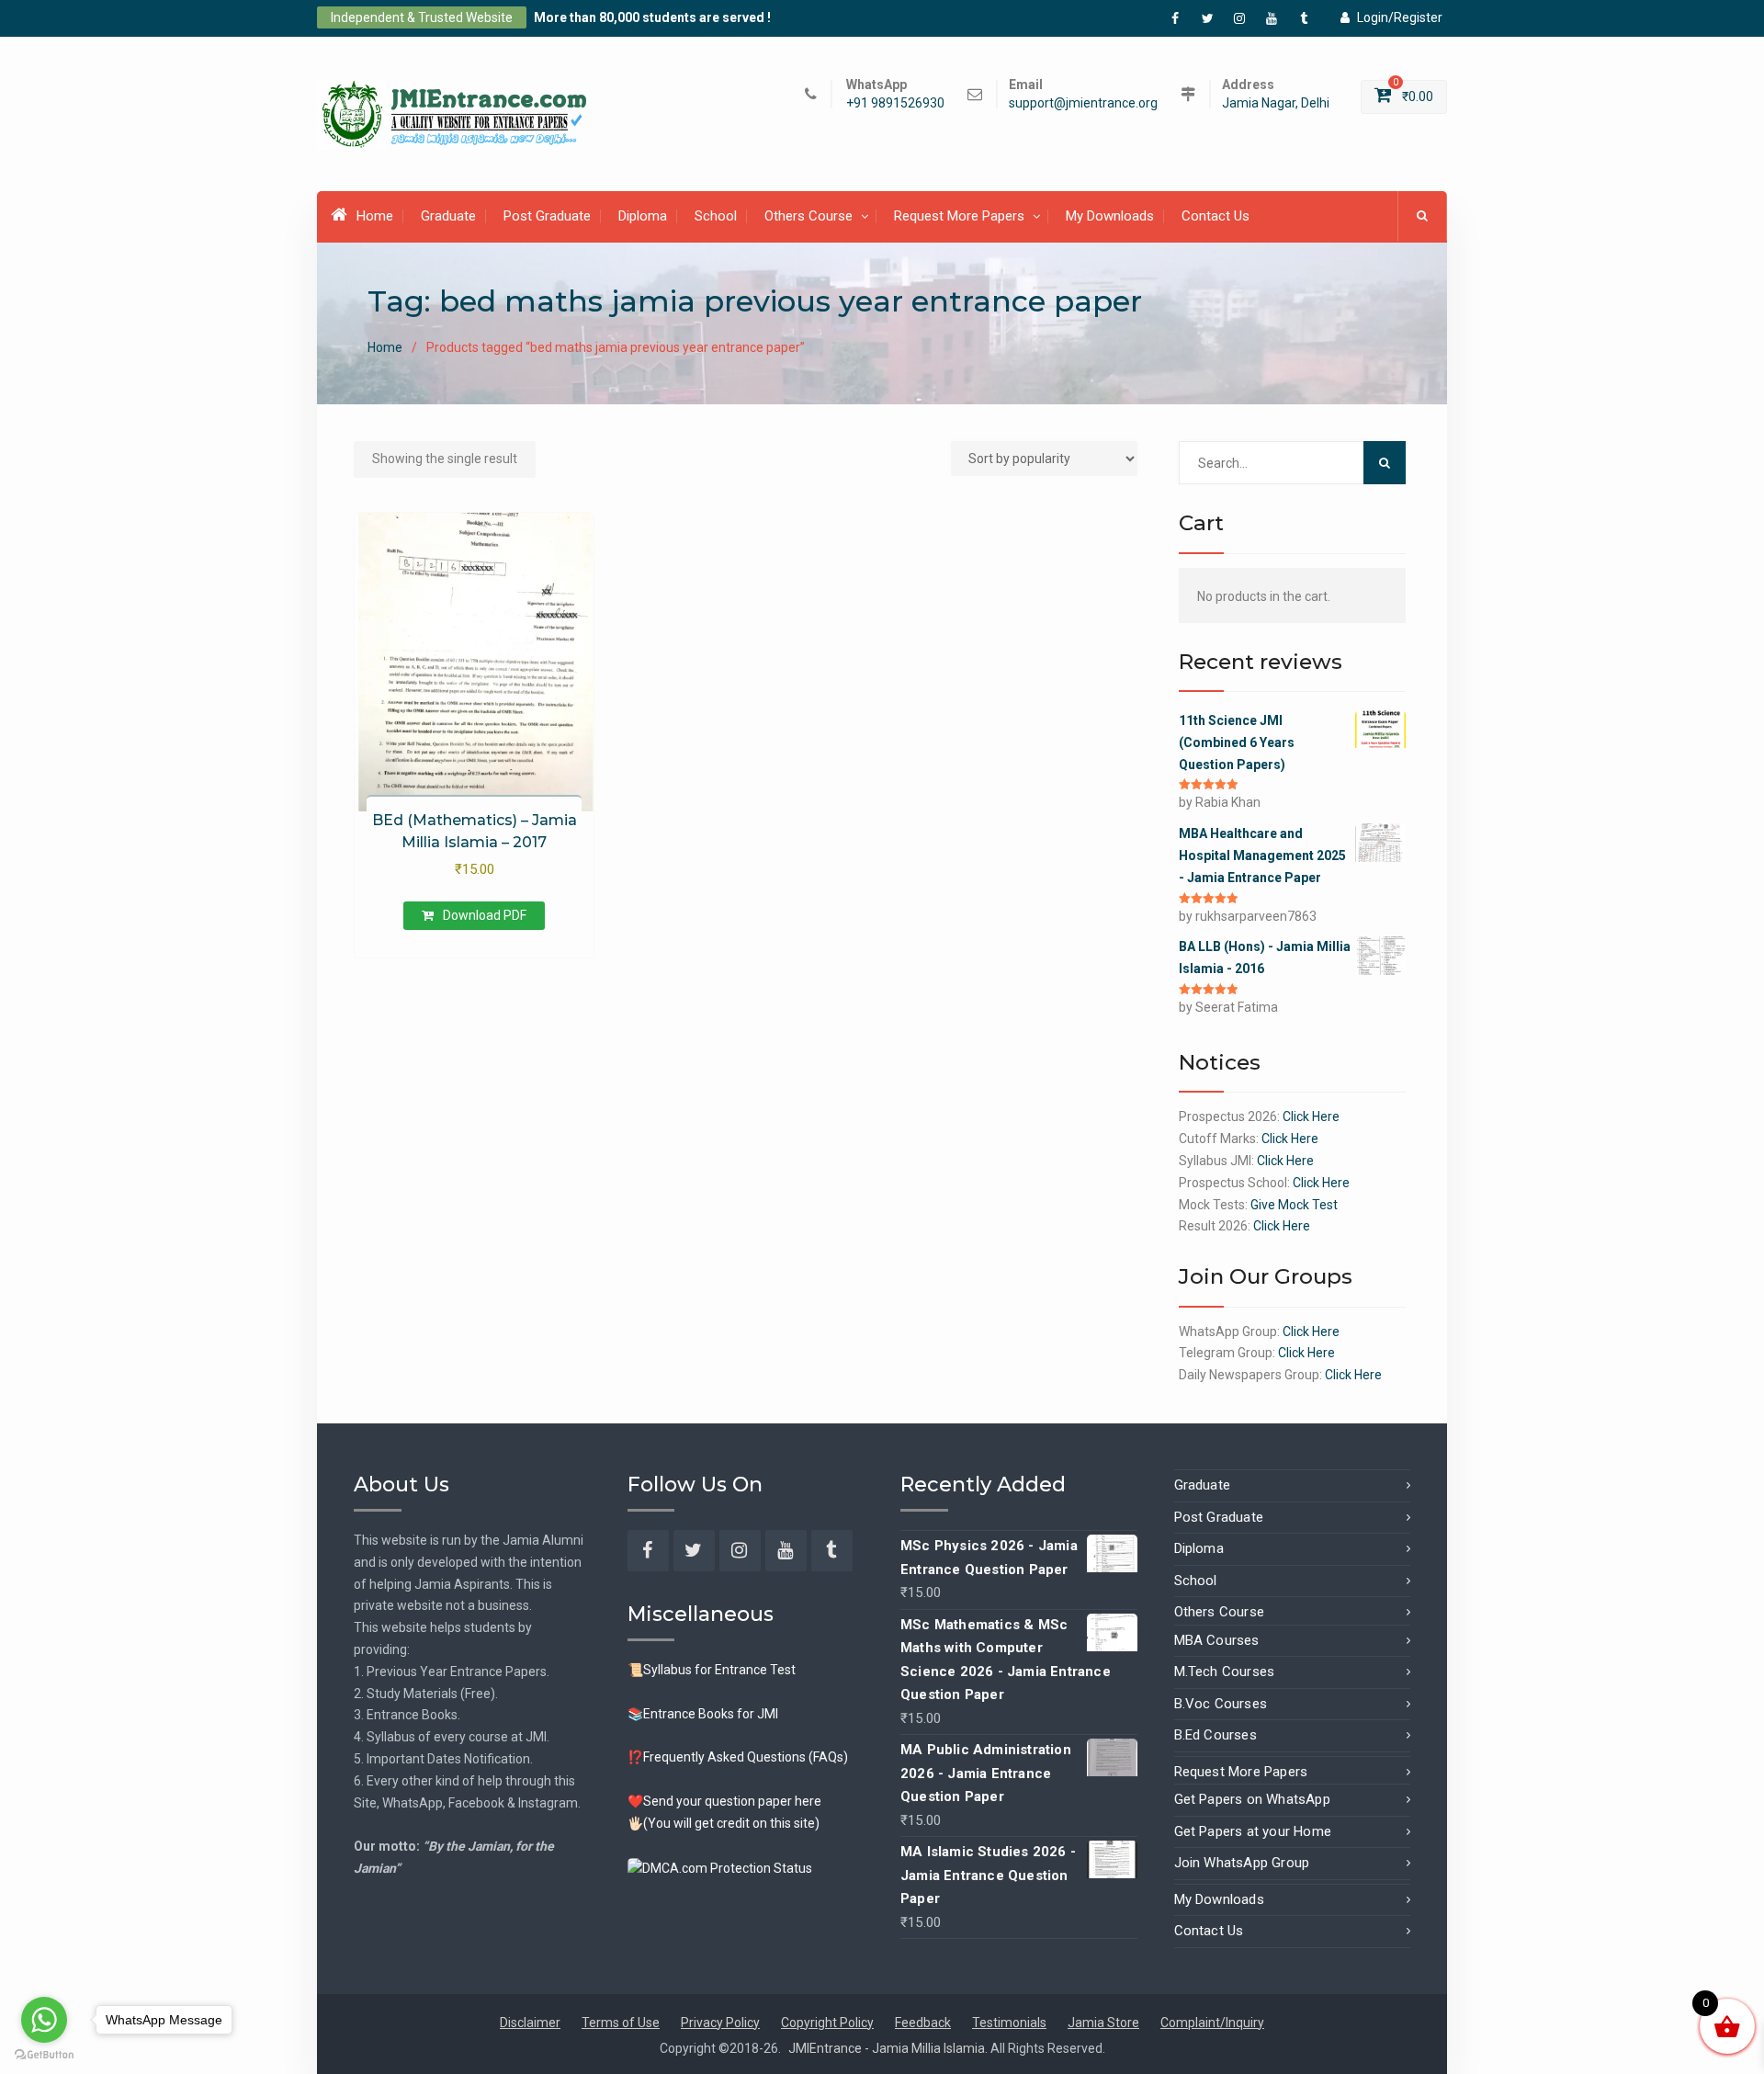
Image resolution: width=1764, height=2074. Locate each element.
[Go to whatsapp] (44, 2020)
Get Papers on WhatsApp (1252, 1799)
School (716, 216)
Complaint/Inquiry (1212, 2023)
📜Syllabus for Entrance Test (712, 1670)
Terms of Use (621, 2023)
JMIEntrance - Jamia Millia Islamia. (889, 2048)
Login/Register (1400, 17)
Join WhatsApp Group (1242, 1863)
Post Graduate (547, 216)
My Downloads (1110, 216)
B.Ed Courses (1216, 1735)
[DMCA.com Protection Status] (720, 1867)
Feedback (923, 2023)
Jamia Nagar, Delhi (1276, 103)
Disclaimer (530, 2023)
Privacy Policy (720, 2023)
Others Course (808, 216)
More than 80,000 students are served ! (652, 17)
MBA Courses (1217, 1640)
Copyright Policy (827, 2023)
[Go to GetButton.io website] (44, 2055)
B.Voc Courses (1221, 1704)
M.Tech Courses (1225, 1672)
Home (375, 216)
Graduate (448, 216)
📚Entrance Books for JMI (703, 1714)
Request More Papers (959, 216)
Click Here (1311, 1116)
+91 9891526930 (895, 103)
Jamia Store (1103, 2023)
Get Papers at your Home (1253, 1831)
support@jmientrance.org (1083, 103)
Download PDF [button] (485, 915)
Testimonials (1009, 2023)
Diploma (643, 216)
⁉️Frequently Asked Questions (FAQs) (738, 1757)
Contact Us (1216, 216)
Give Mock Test (1294, 1205)
